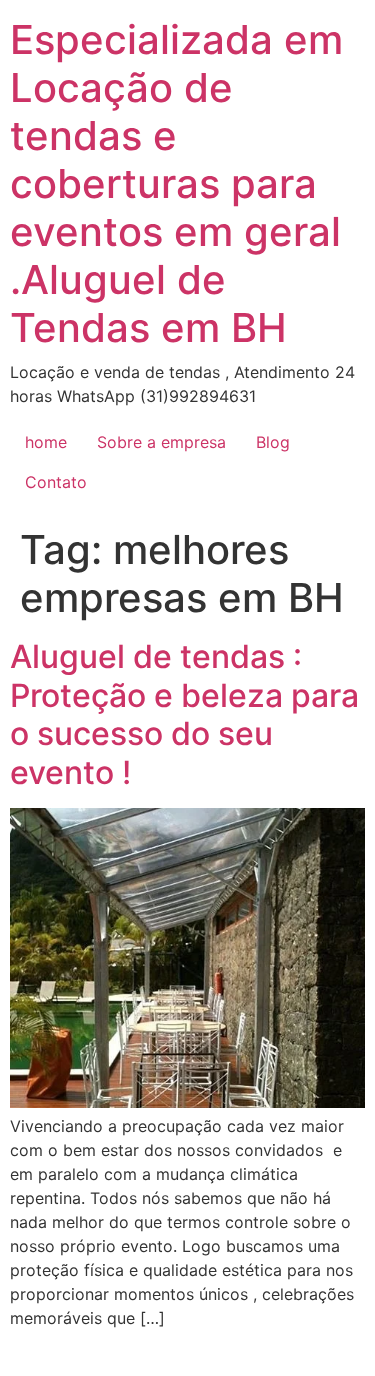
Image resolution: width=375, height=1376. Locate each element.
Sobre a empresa (161, 442)
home (46, 442)
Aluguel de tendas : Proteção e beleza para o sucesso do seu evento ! (184, 714)
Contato (56, 482)
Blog (273, 442)
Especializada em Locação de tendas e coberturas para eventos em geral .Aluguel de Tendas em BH (176, 183)
